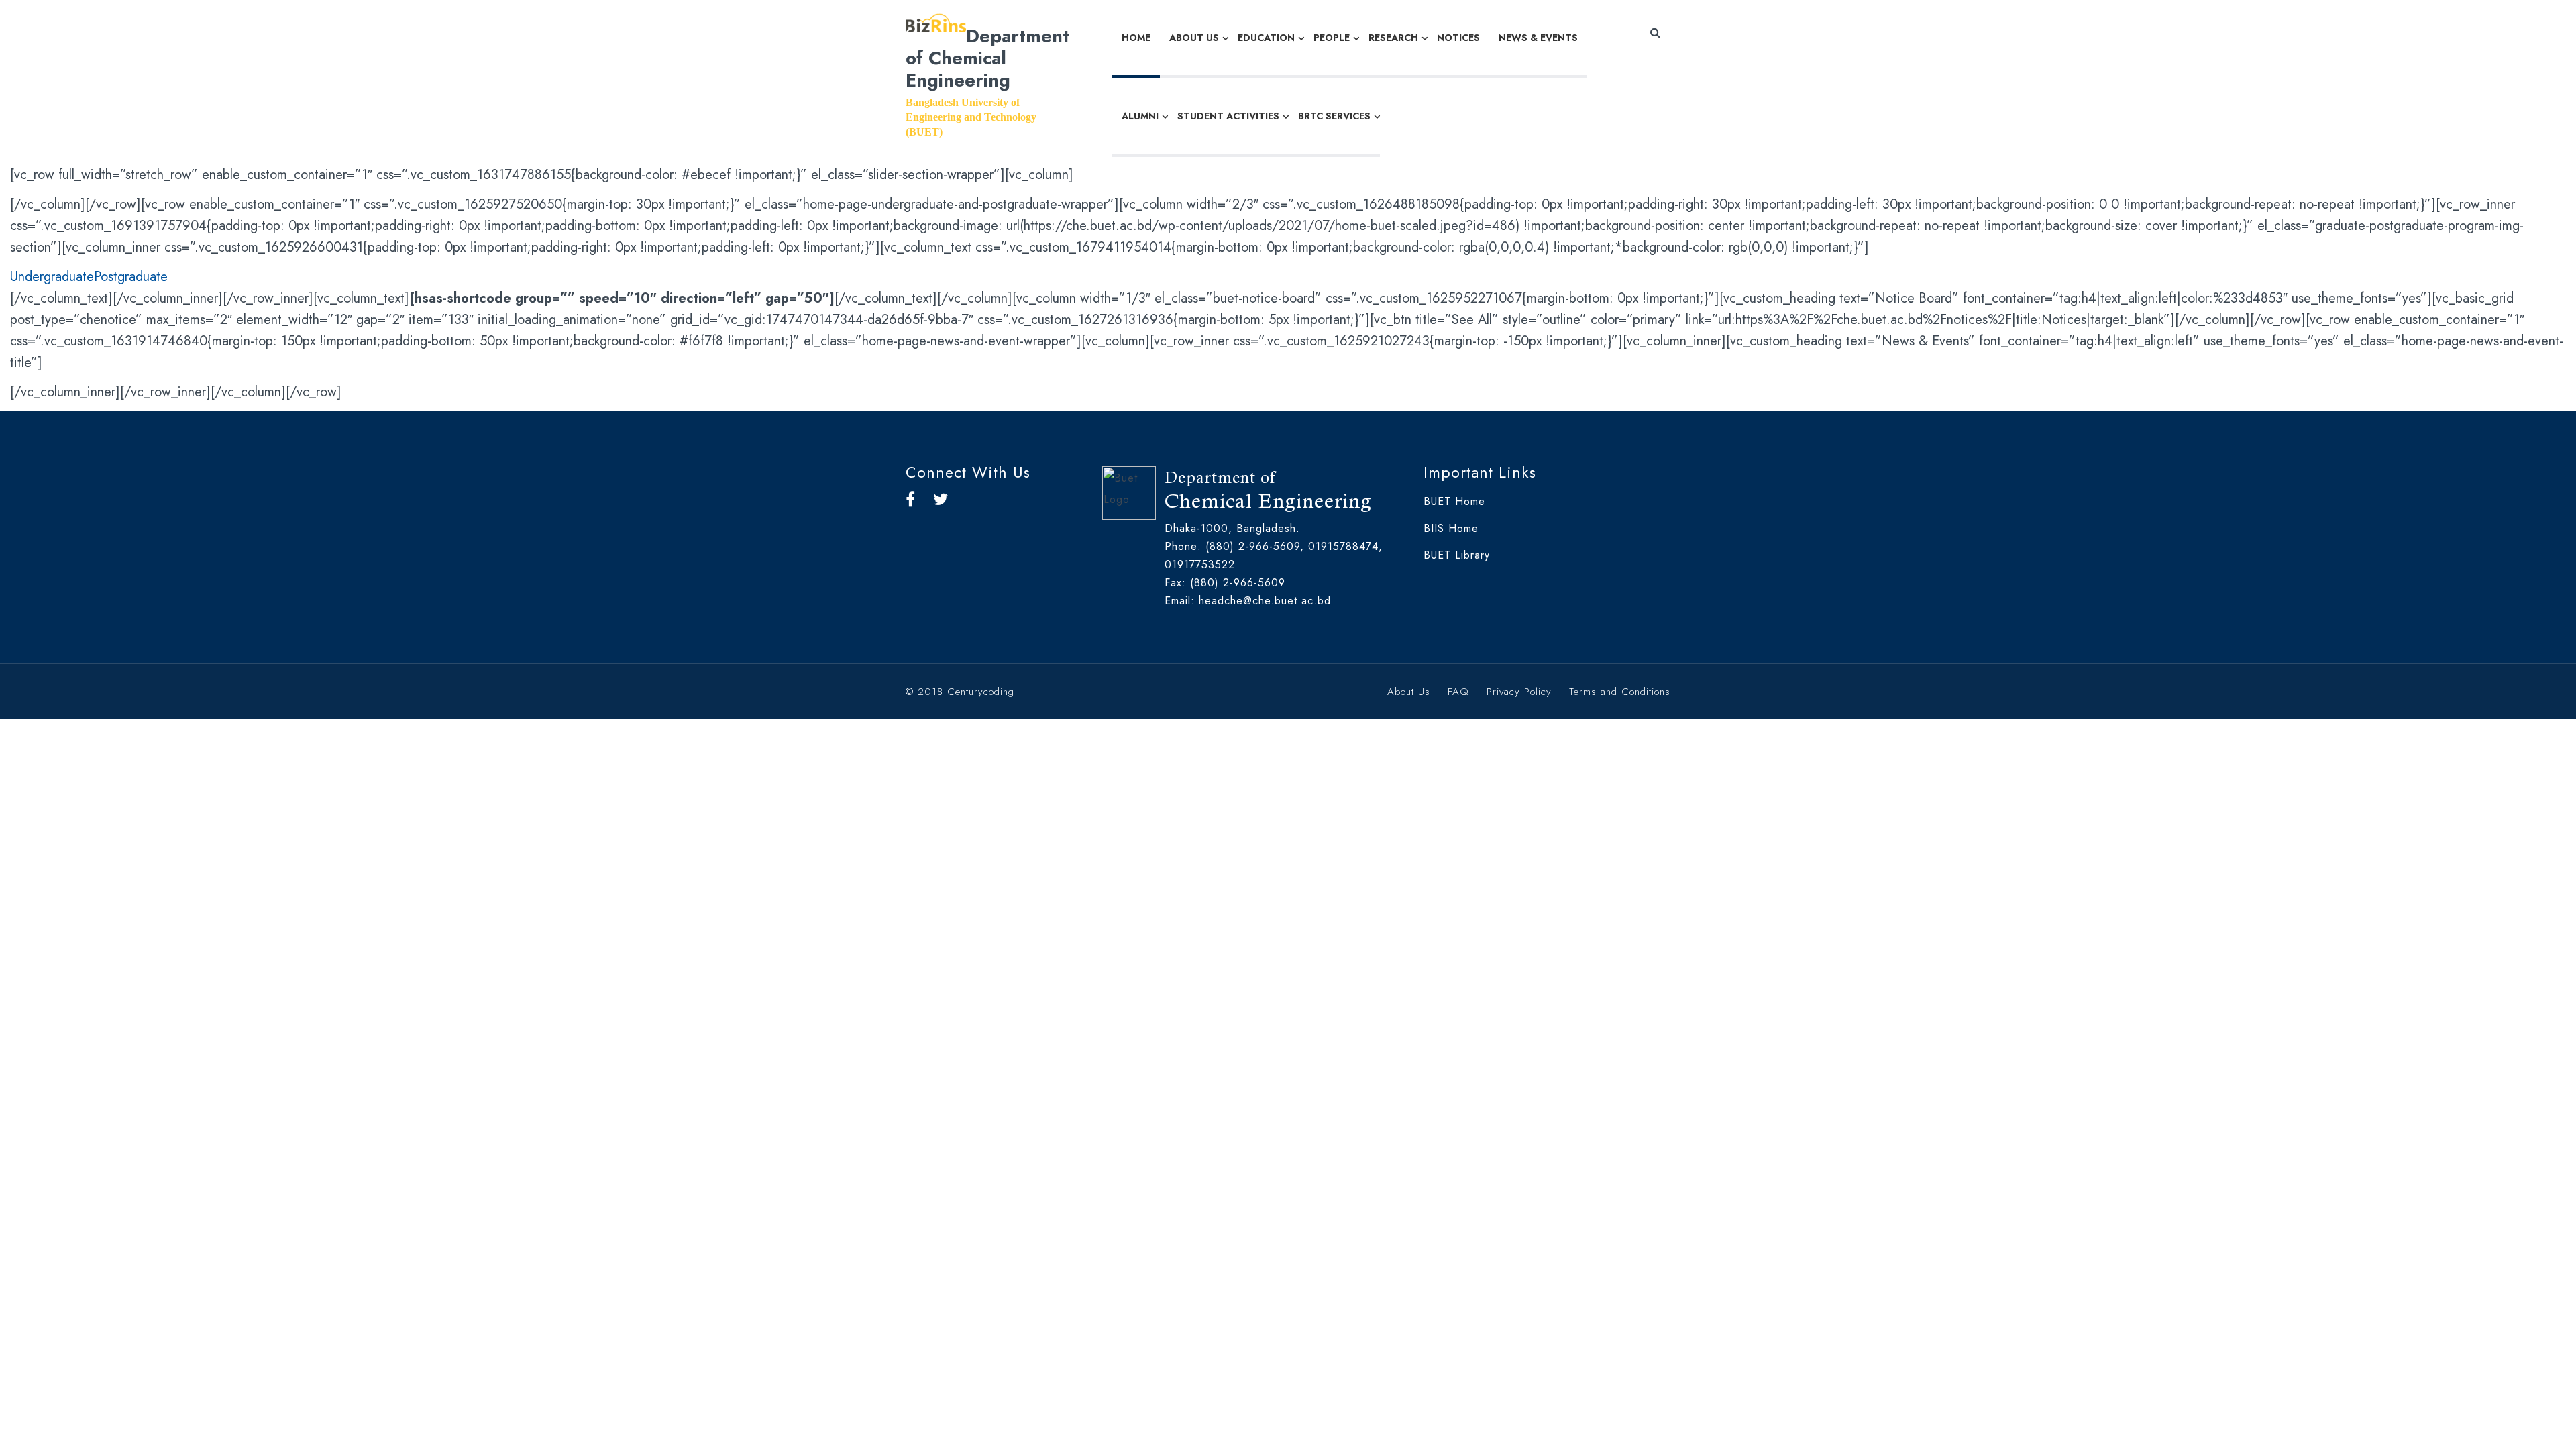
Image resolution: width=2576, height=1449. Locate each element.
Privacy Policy (1519, 692)
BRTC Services (1334, 116)
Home (1136, 38)
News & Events (1538, 38)
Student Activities (1228, 116)
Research (1393, 38)
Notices (1458, 38)
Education (1266, 38)
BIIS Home (1451, 528)
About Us (1194, 38)
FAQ (1458, 692)
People (1332, 38)
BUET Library (1457, 555)
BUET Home (1454, 501)
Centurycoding (981, 692)
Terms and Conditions (1620, 692)
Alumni (1140, 116)
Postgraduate (131, 277)
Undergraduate (52, 277)
